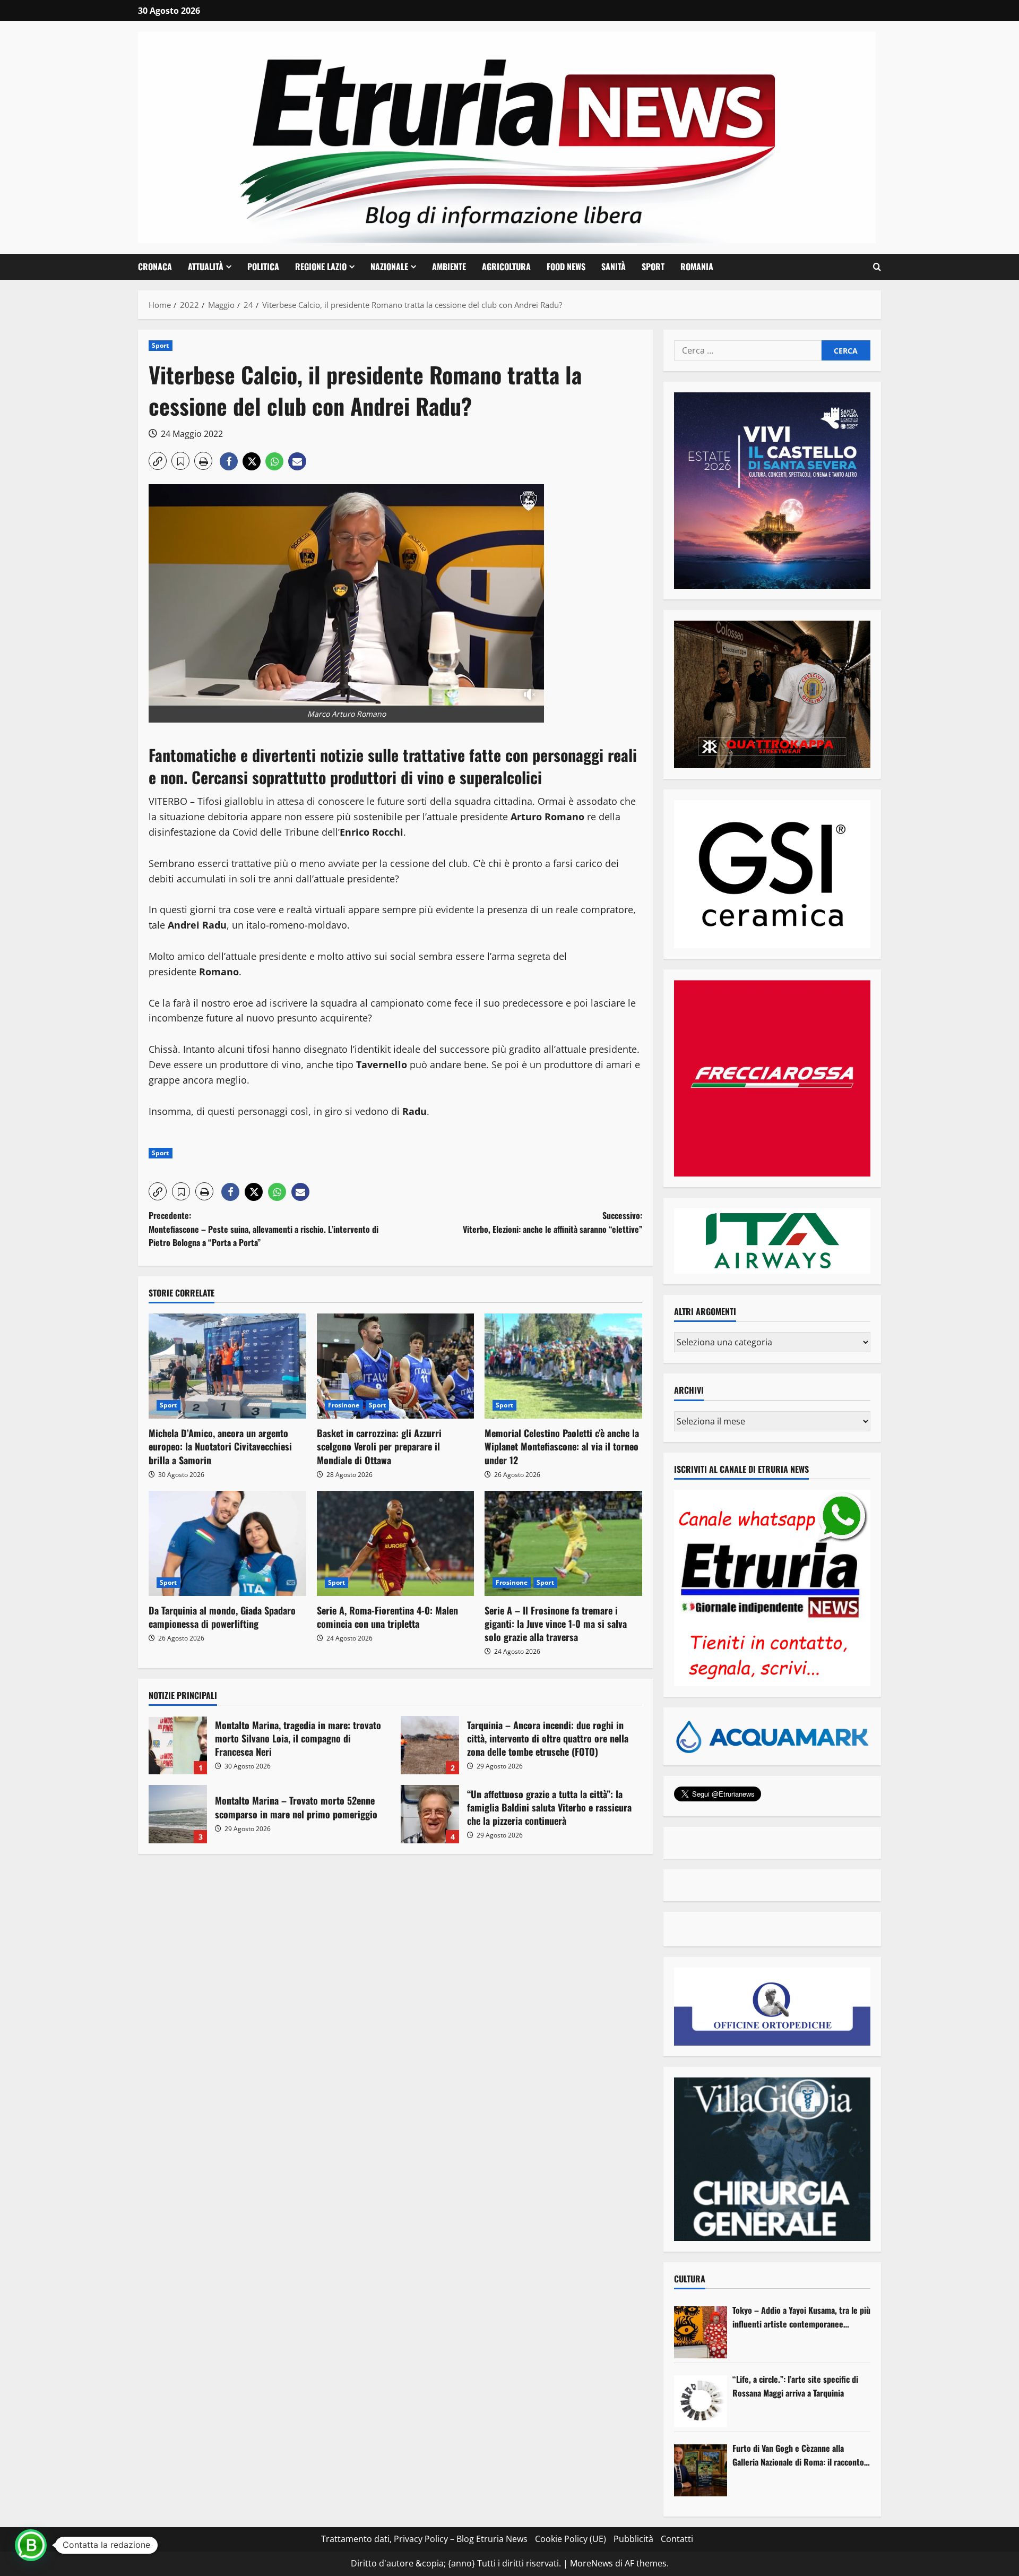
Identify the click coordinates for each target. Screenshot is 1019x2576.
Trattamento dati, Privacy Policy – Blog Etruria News (424, 2539)
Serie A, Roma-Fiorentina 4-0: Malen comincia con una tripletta (387, 1617)
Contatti (677, 2539)
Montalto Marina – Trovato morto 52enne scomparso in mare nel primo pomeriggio (178, 1814)
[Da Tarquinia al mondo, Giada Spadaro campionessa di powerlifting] (227, 1543)
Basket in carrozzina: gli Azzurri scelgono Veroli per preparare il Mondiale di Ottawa (379, 1446)
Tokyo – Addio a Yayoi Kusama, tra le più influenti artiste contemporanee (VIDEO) (801, 2317)
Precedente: (264, 1229)
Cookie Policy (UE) (571, 2539)
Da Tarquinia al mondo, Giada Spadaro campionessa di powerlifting (222, 1617)
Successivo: (552, 1222)
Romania (697, 267)
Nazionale (389, 267)
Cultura (690, 2279)
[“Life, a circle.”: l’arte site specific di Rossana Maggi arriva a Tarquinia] (701, 2401)
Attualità (206, 267)
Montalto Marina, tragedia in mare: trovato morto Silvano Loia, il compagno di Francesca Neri (178, 1745)
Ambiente (449, 267)
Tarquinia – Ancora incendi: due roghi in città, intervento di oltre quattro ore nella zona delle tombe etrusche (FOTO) (430, 1745)
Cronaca (155, 267)
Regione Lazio (321, 267)
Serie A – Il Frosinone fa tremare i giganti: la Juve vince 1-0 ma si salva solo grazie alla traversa (556, 1624)
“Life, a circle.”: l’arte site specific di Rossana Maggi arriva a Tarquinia (795, 2386)
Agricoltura (506, 267)
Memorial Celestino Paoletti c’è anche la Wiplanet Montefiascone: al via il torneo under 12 (562, 1446)
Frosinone (344, 1405)
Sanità (614, 267)
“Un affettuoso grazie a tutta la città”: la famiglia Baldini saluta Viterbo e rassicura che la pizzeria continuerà (430, 1814)
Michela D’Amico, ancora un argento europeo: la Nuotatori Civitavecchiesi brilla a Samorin (220, 1446)
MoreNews (591, 2563)
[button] (877, 267)
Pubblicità (633, 2539)
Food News (566, 267)
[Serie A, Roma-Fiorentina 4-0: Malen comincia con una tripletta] (396, 1543)
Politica (263, 267)
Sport (653, 267)
